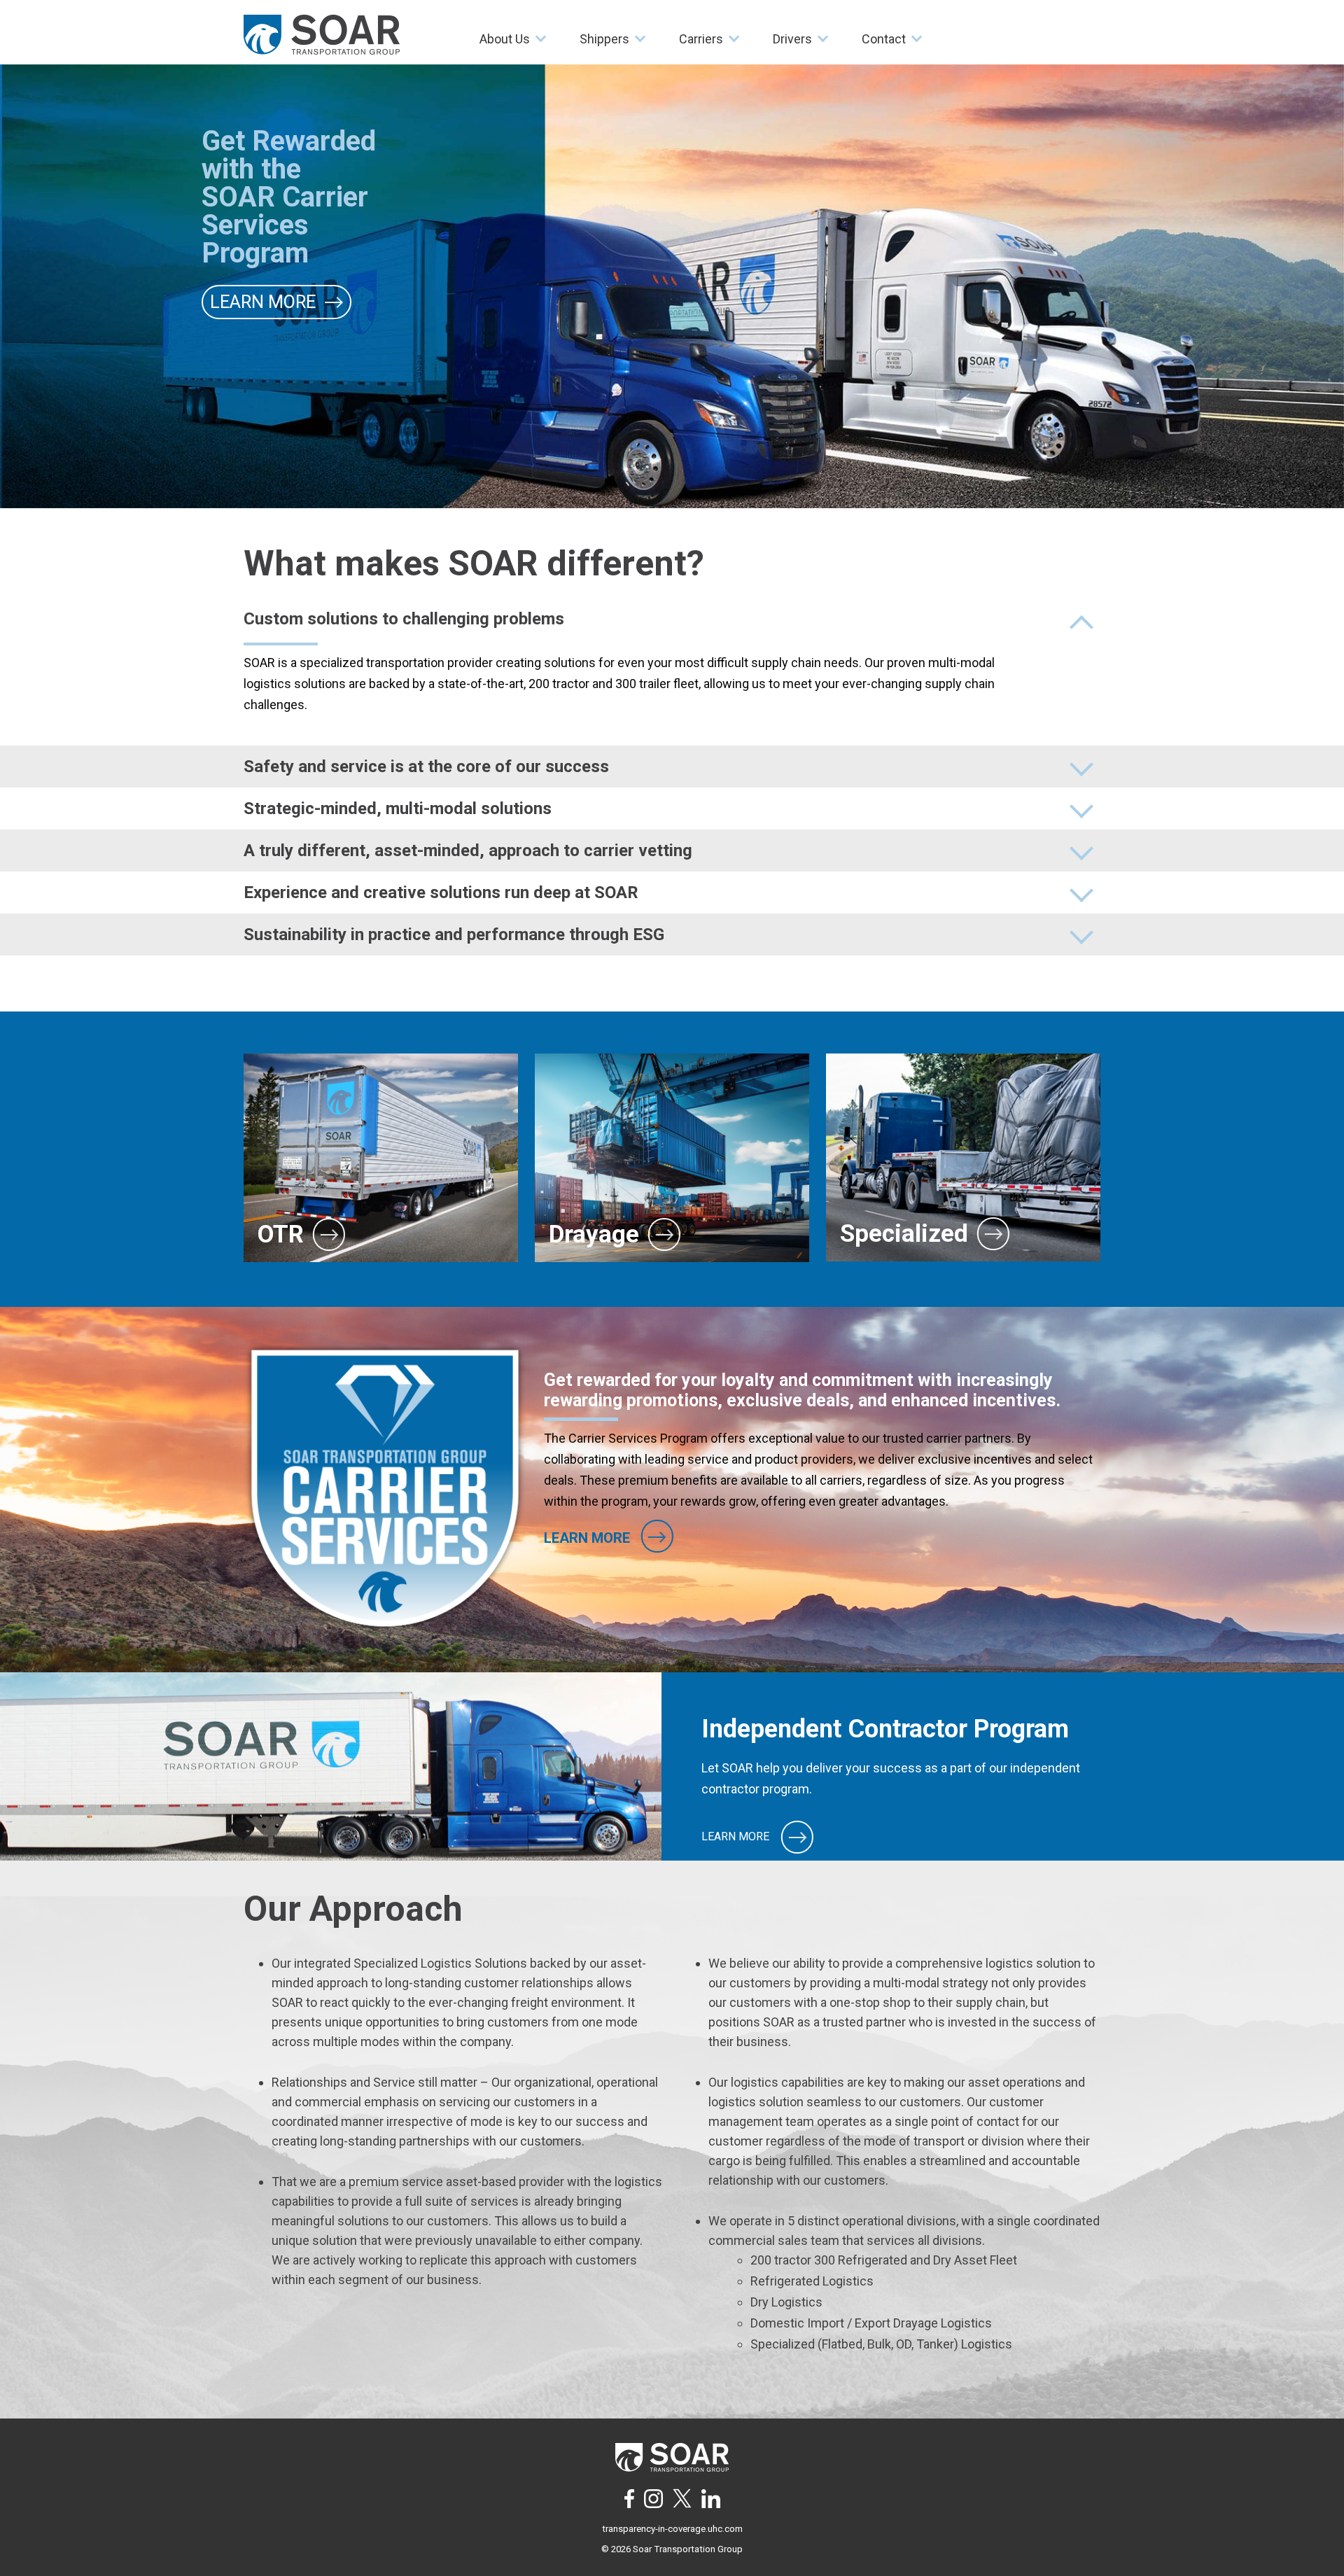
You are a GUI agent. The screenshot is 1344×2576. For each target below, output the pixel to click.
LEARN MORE (737, 1836)
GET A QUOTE (266, 267)
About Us (505, 39)
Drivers (792, 39)
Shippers (604, 39)
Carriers (701, 39)
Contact (884, 39)
